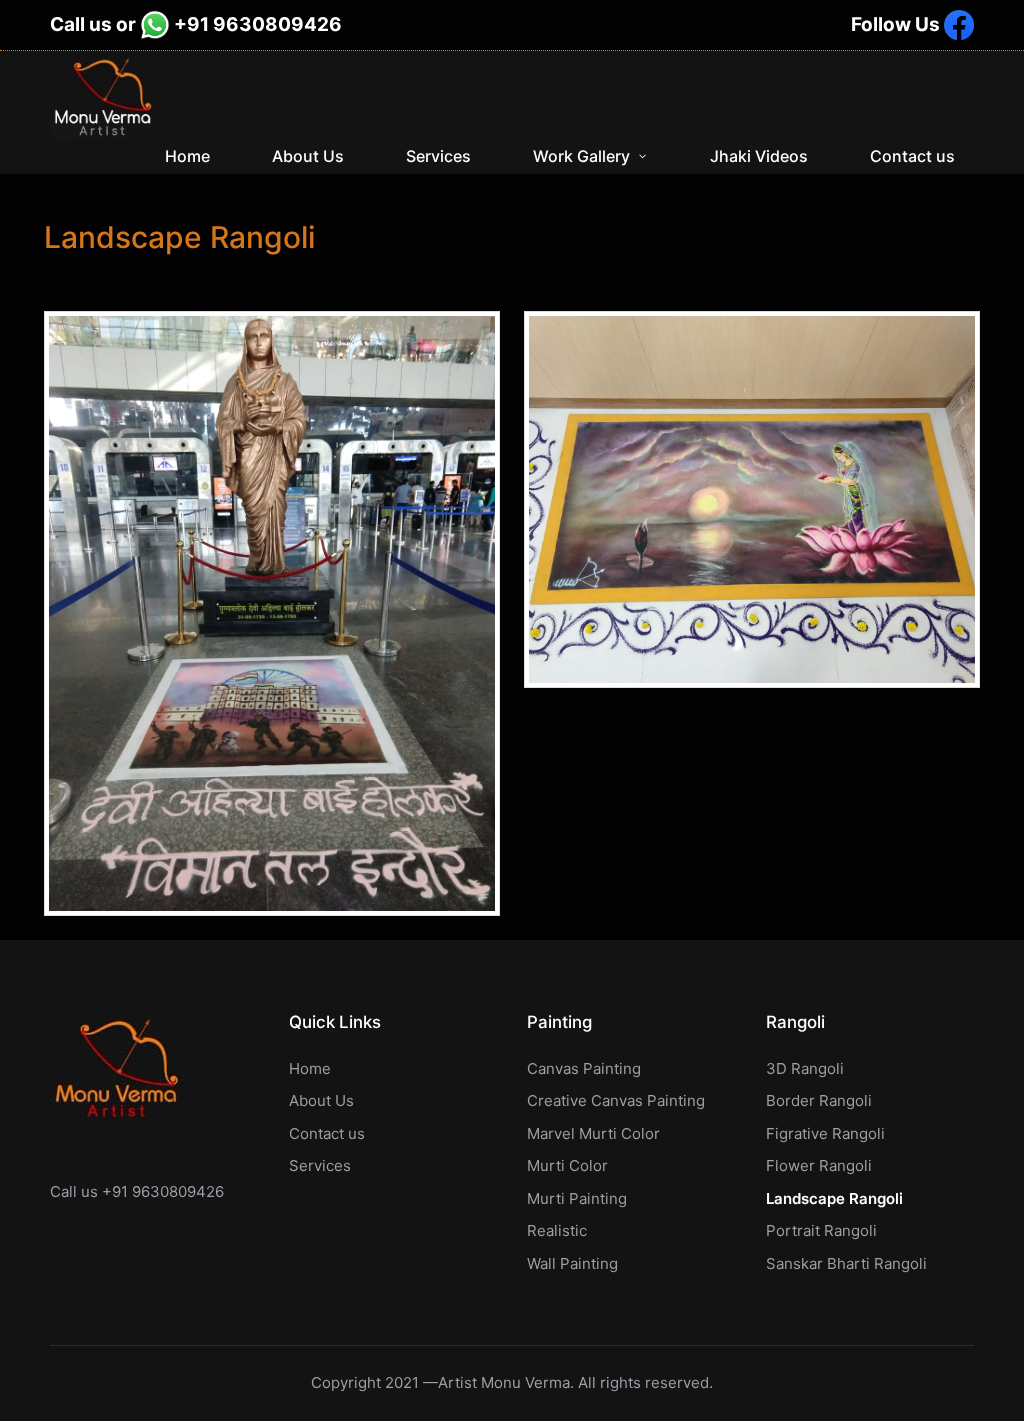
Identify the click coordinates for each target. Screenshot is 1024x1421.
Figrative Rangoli (825, 1133)
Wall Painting (572, 1263)
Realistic (557, 1230)
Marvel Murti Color (593, 1133)
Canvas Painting (584, 1068)
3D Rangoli (805, 1068)
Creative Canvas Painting (616, 1100)
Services (320, 1165)
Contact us (327, 1133)
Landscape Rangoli (834, 1198)
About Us (321, 1100)
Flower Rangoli (819, 1165)
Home (310, 1068)
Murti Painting (577, 1198)
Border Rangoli (819, 1100)
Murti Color (567, 1165)
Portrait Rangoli (821, 1230)
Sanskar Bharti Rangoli (846, 1263)
